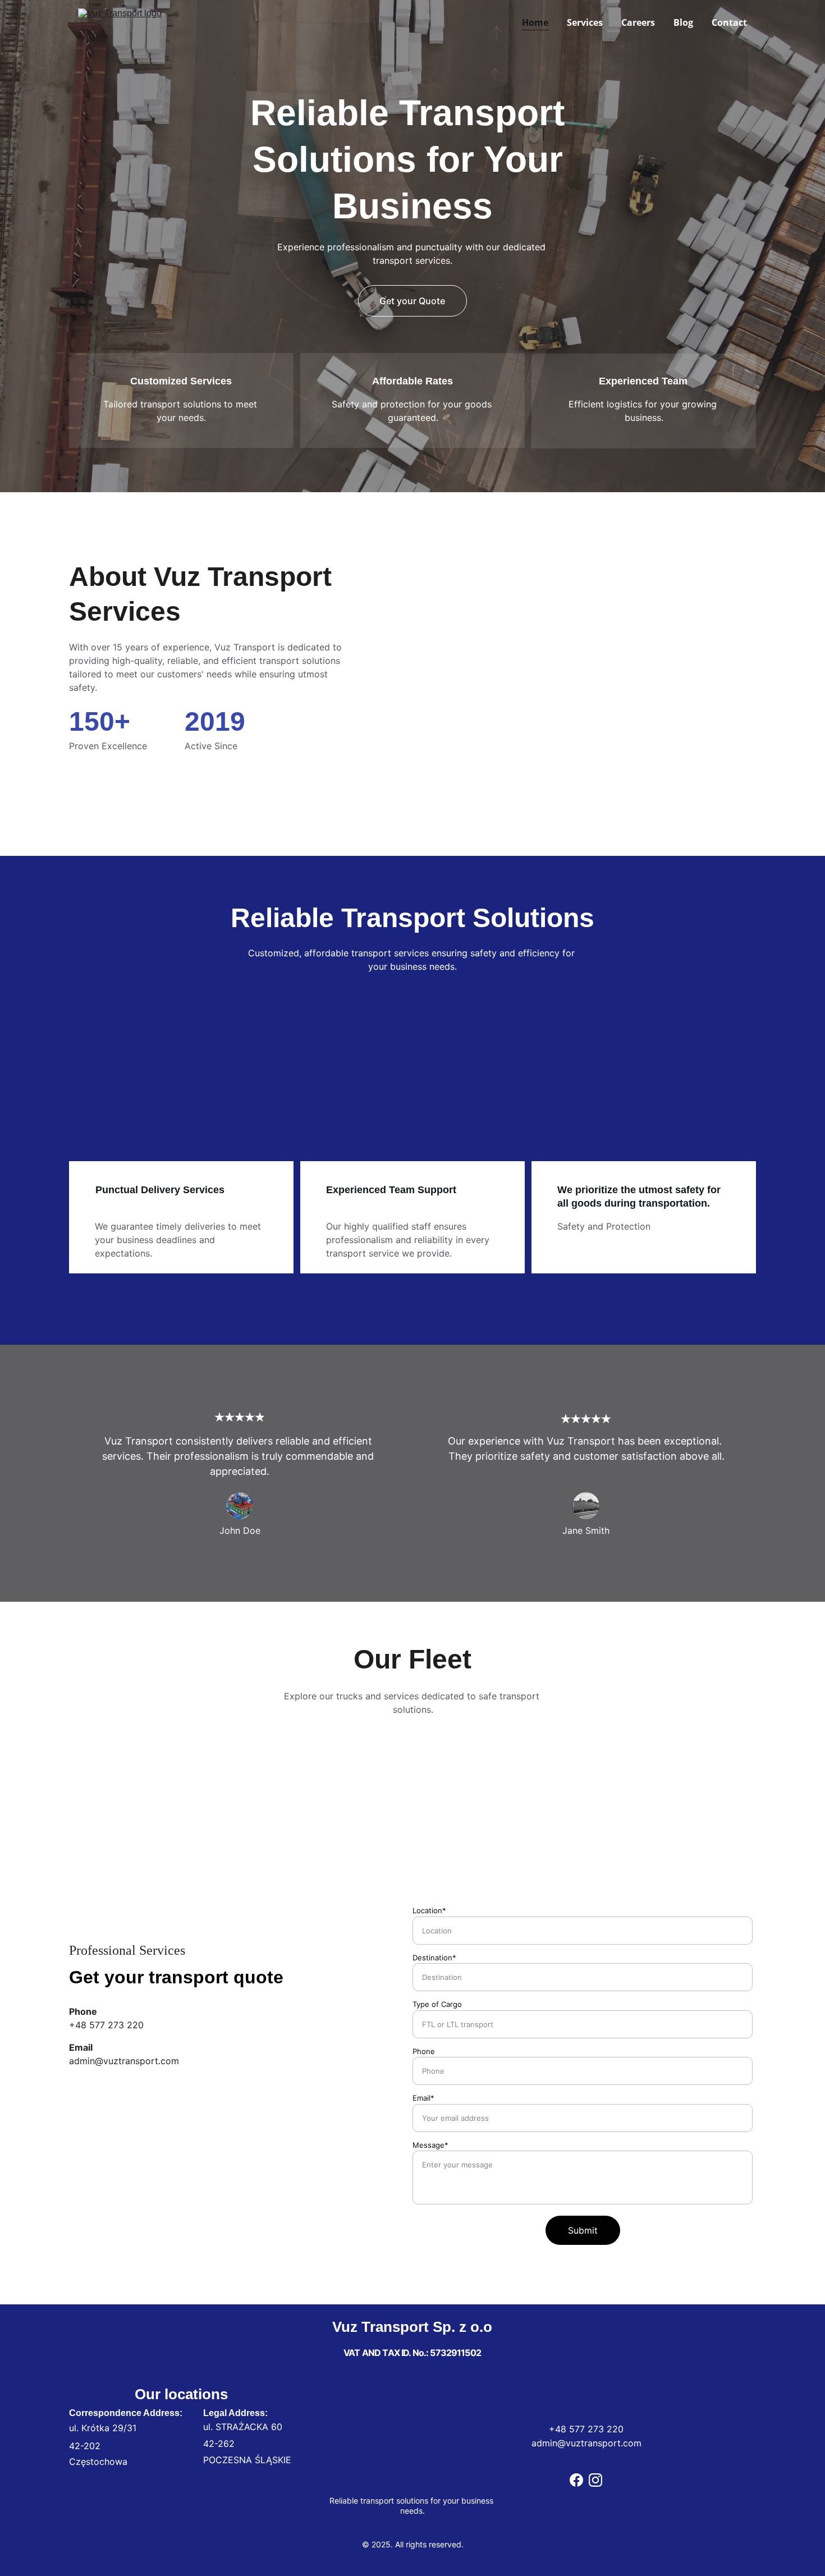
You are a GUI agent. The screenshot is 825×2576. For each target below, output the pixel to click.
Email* (423, 2098)
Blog (683, 22)
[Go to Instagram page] (595, 2480)
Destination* (434, 1958)
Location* (429, 1910)
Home (535, 22)
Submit (583, 2230)
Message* (430, 2145)
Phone (424, 2051)
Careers (638, 22)
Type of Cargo (437, 2004)
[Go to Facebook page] (576, 2480)
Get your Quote (412, 301)
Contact (729, 22)
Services (585, 22)
